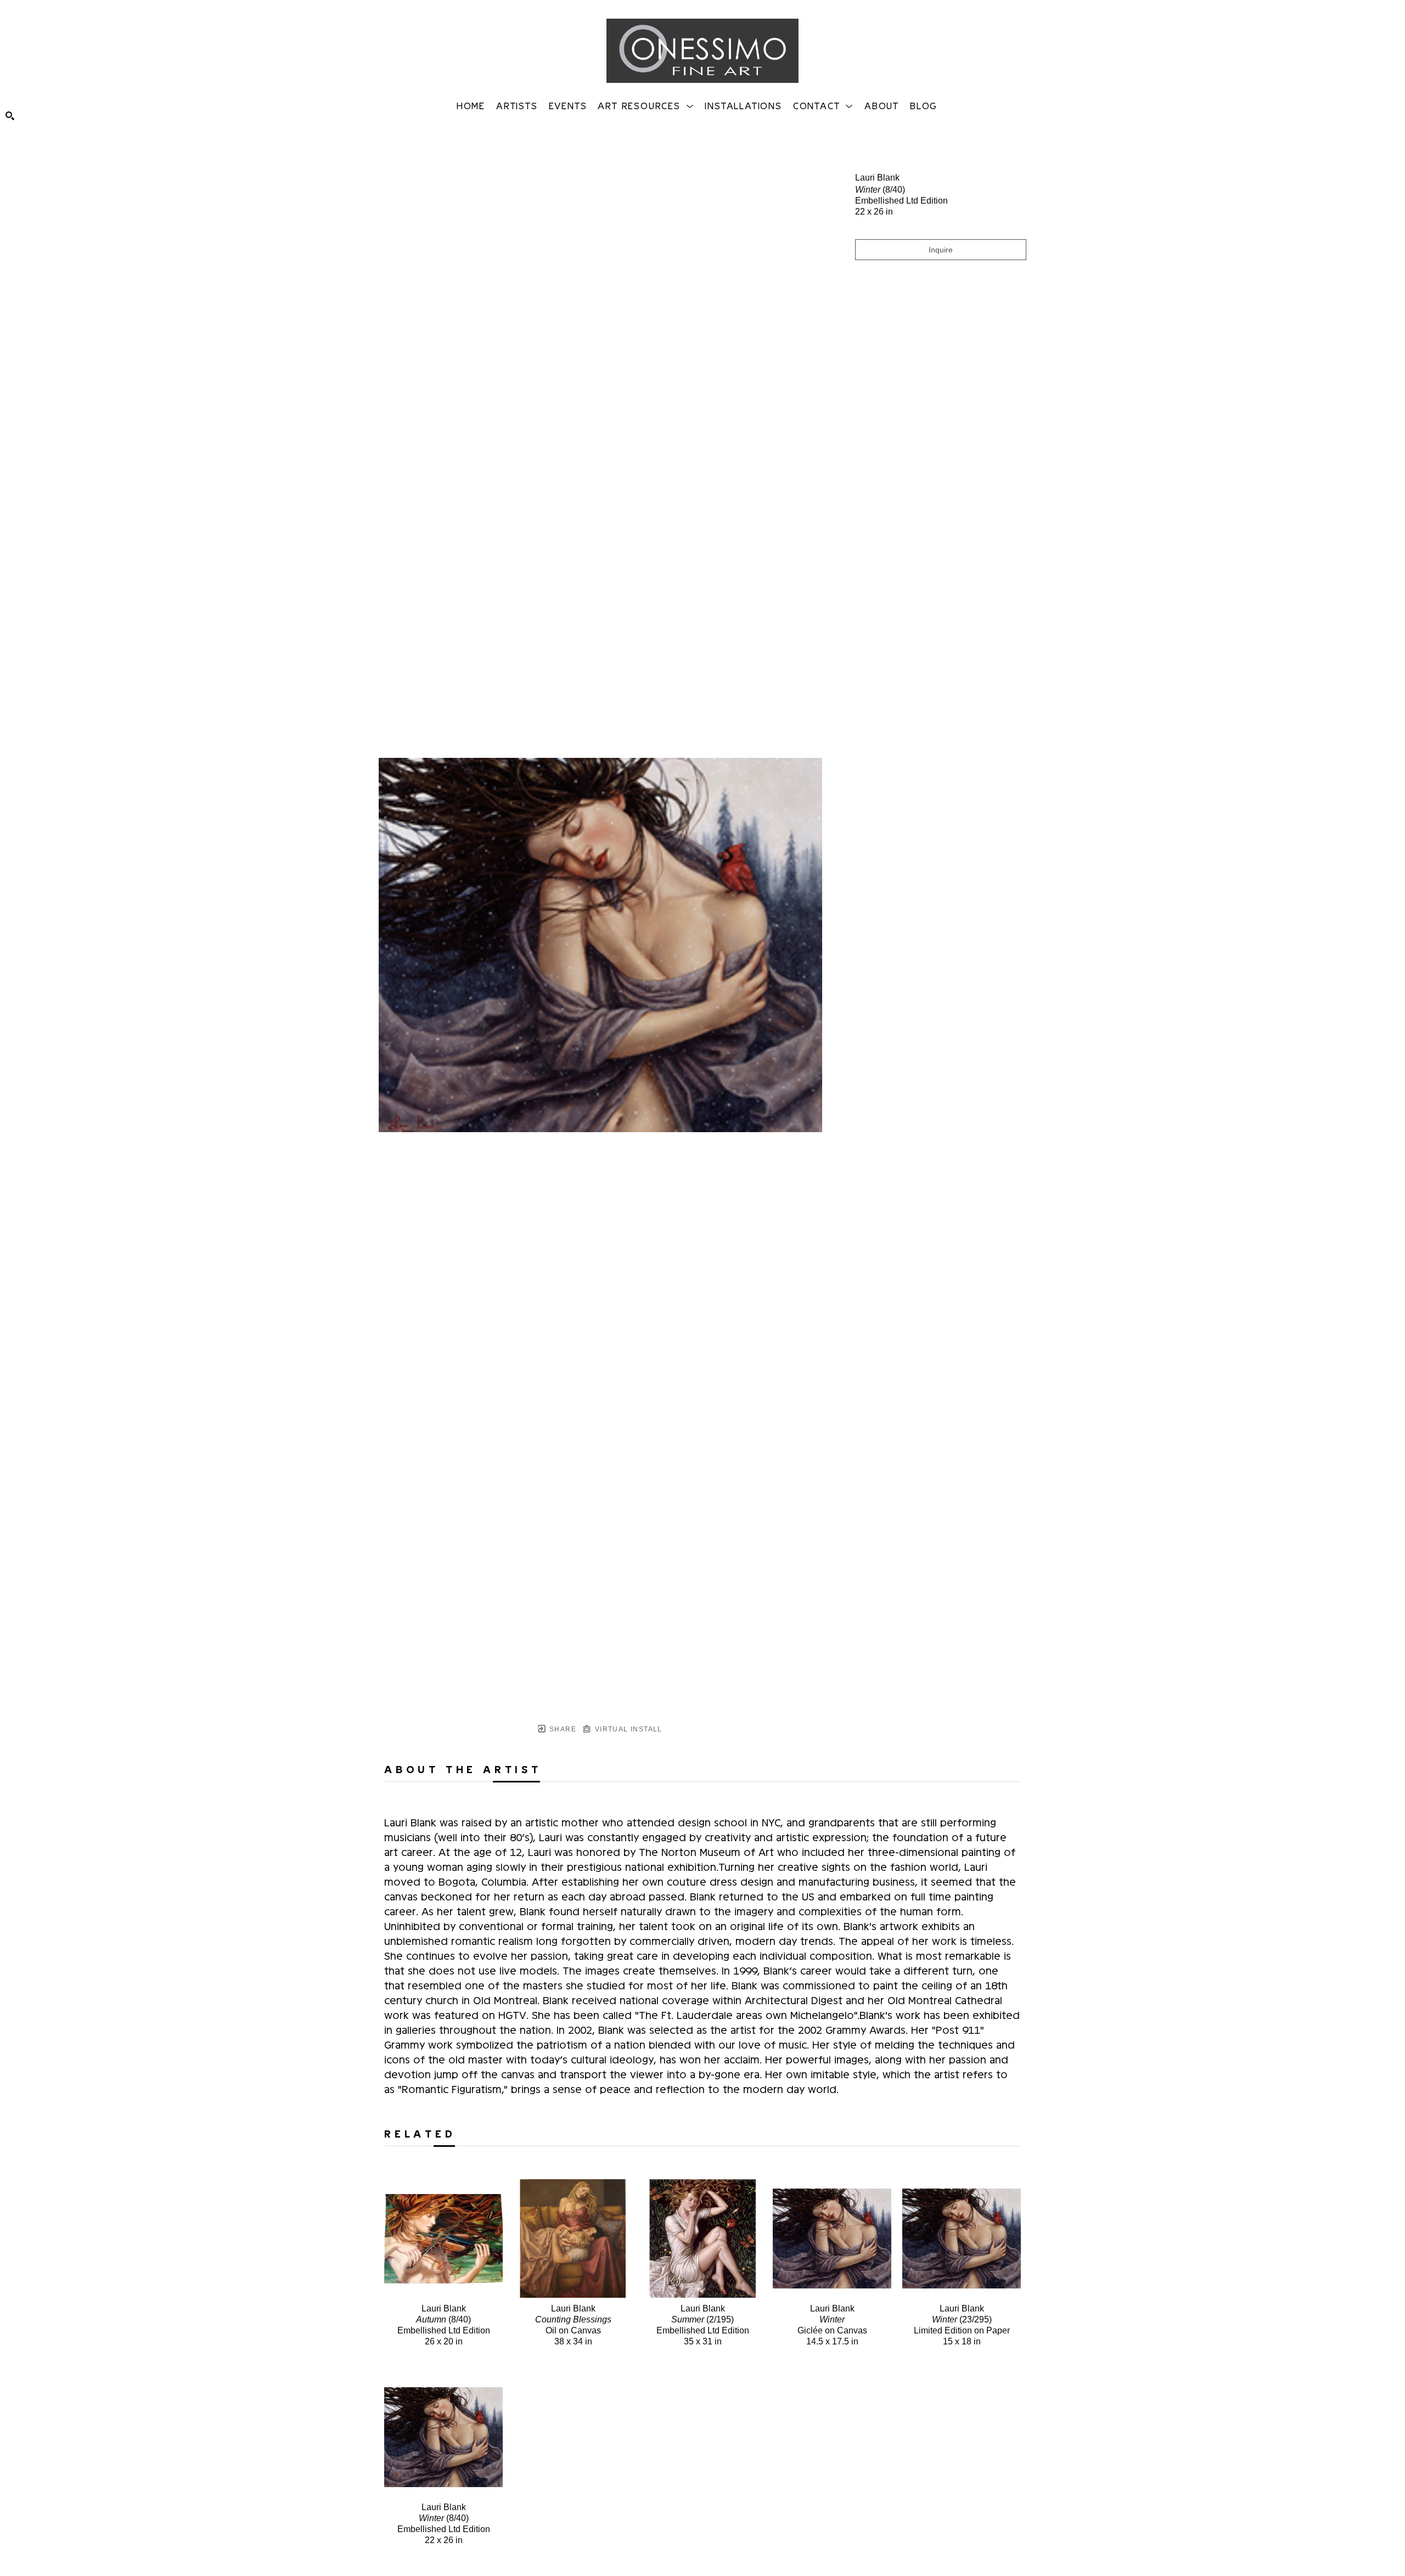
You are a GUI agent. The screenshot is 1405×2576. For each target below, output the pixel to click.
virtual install (627, 1729)
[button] (646, 105)
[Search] (10, 116)
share (562, 1729)
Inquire (941, 250)
